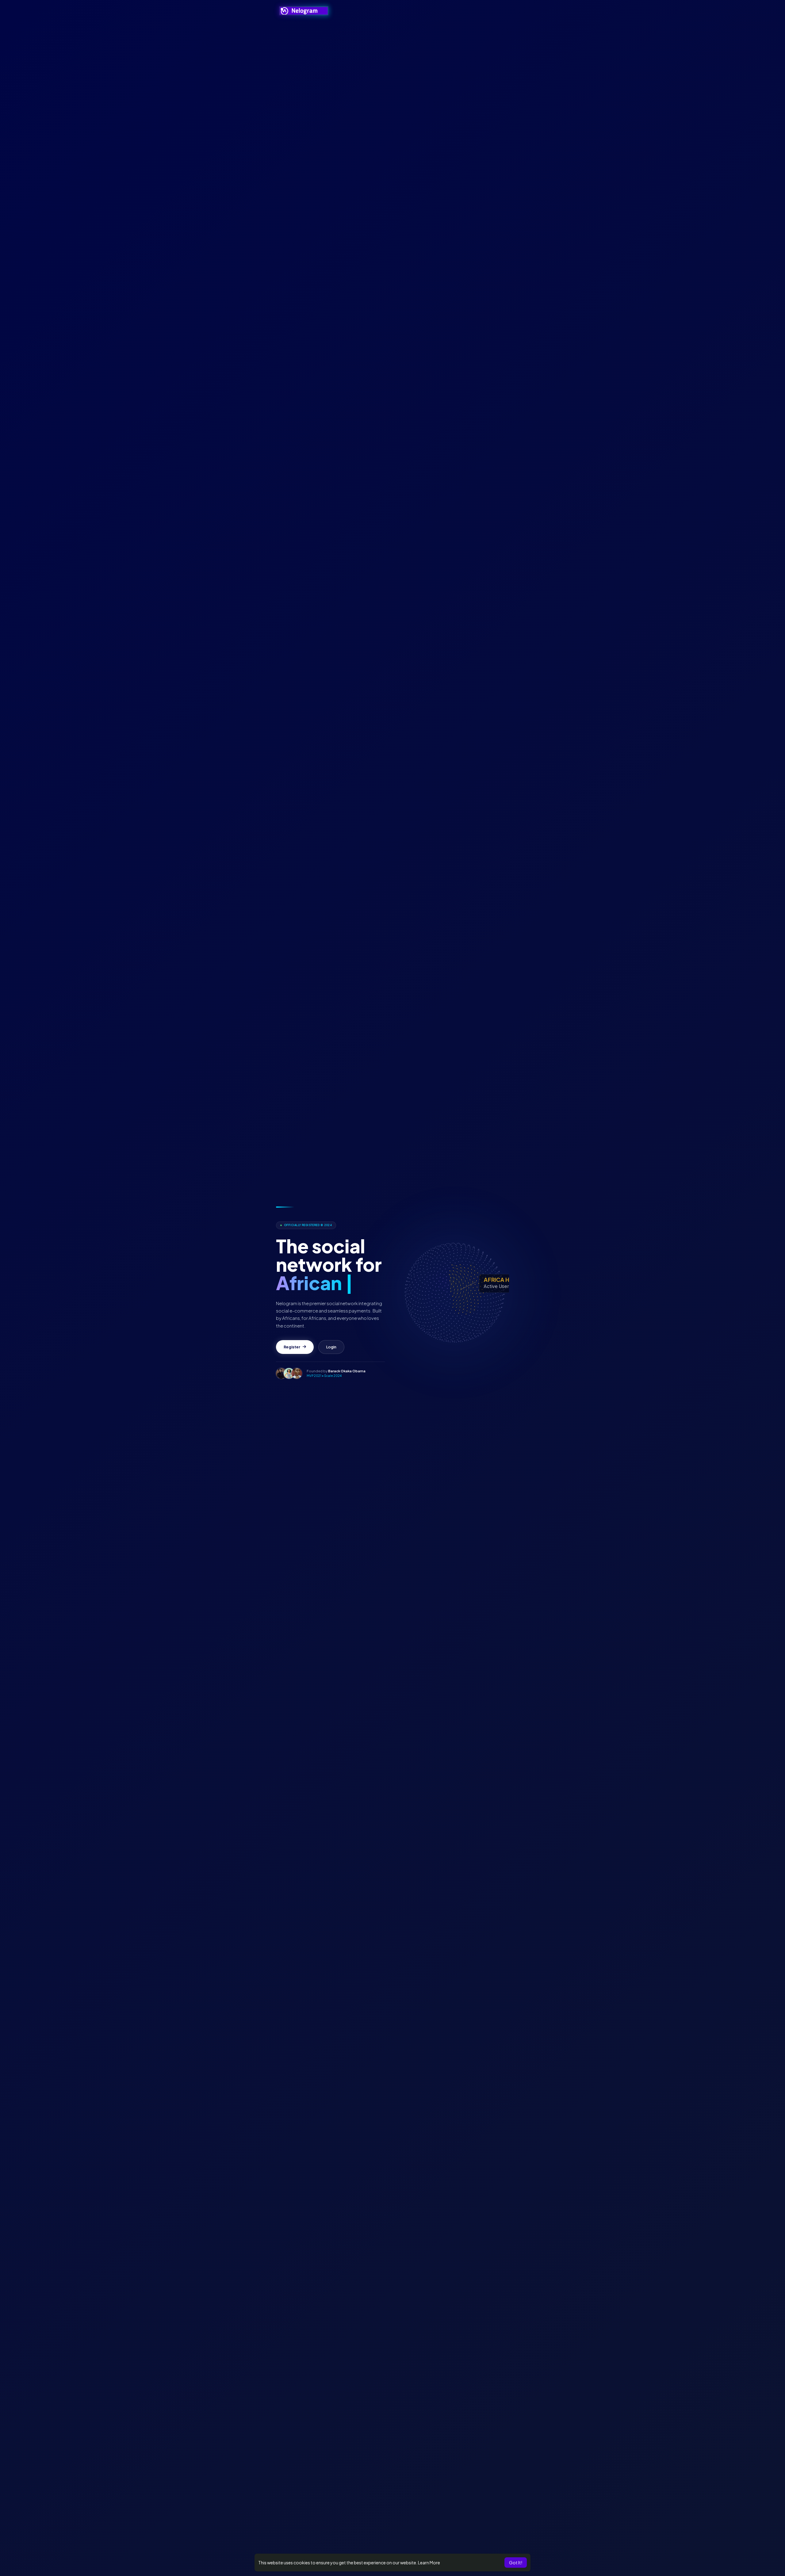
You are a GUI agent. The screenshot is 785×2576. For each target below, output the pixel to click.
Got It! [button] (516, 2563)
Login (331, 1356)
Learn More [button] (429, 2563)
